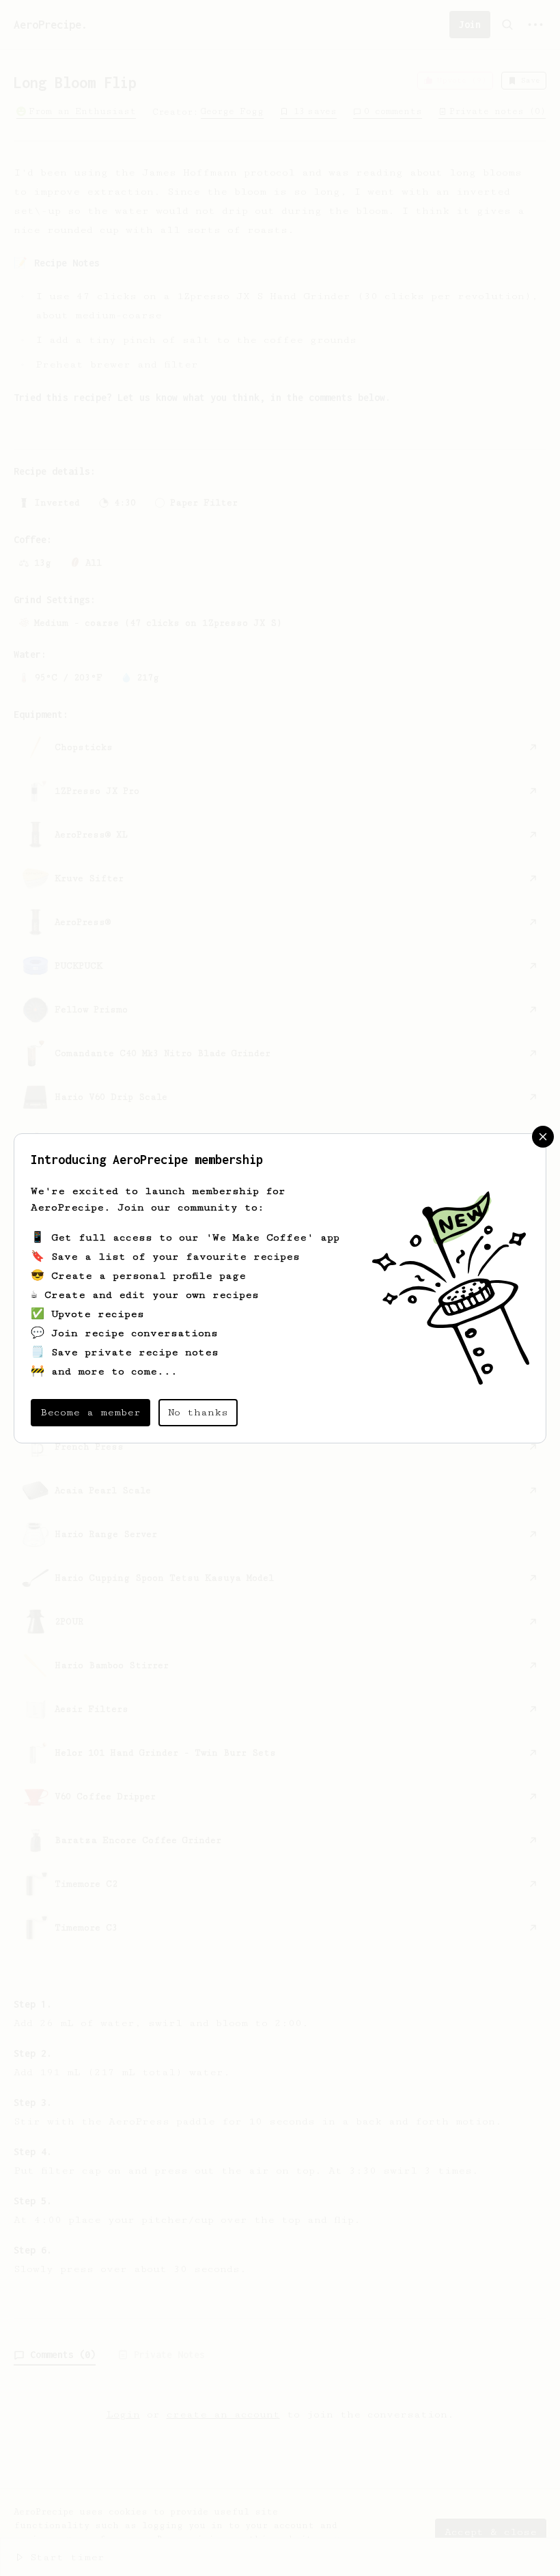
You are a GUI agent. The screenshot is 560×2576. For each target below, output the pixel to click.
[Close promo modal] (543, 1137)
